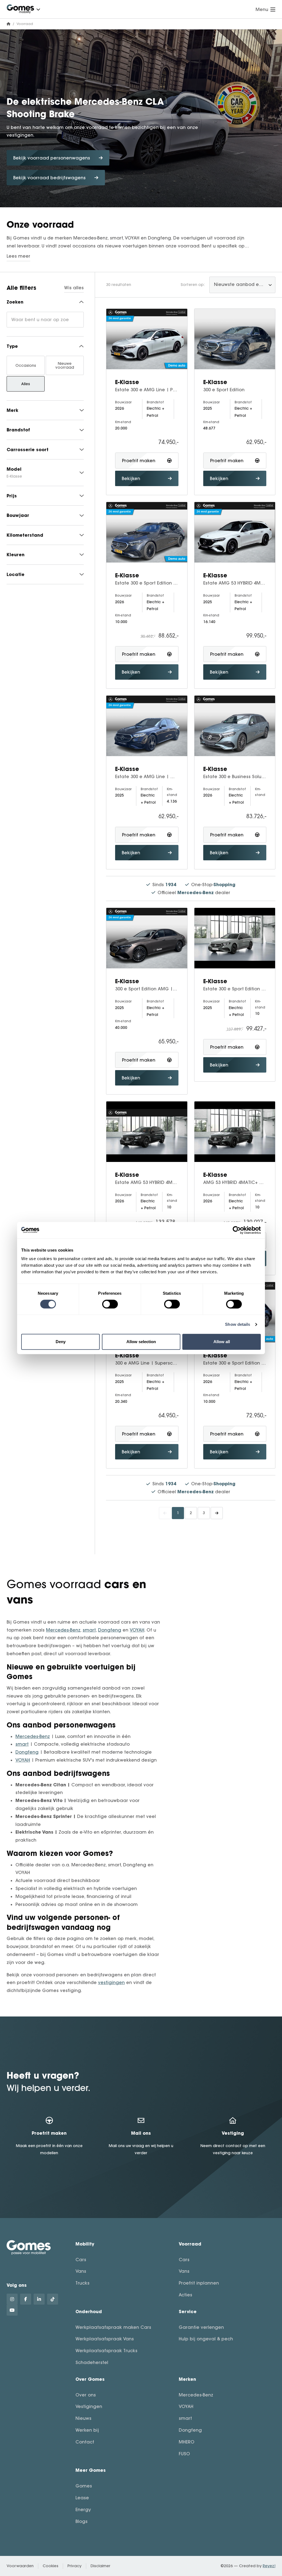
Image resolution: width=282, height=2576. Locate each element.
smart (89, 1630)
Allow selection (141, 1342)
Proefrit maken (139, 461)
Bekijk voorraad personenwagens (52, 158)
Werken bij (87, 2430)
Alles (26, 384)
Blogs (82, 2521)
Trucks (82, 2283)
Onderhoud (89, 2311)
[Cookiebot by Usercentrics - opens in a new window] (237, 1230)
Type (12, 346)
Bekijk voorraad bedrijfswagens (49, 178)
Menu (262, 9)
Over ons (86, 2395)
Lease (82, 2498)
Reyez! (269, 2566)
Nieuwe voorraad (65, 365)
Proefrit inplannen (199, 2283)
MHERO (187, 2442)
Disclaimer (101, 2566)
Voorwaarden (20, 2566)
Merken (187, 2379)
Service (188, 2311)
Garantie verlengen (201, 2327)
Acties (185, 2295)
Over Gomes (90, 2379)
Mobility (85, 2244)
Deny (61, 1342)
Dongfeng (110, 1630)
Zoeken (15, 302)
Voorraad (190, 2244)
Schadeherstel (92, 2362)
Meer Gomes (91, 2470)
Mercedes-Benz (63, 1630)
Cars (81, 2260)
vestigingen (111, 1982)
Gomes (84, 2486)
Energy (83, 2509)
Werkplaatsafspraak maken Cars (113, 2327)
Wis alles (74, 288)
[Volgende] (217, 1513)
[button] (38, 9)
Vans (81, 2271)
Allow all (222, 1342)
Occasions (26, 365)
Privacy (74, 2566)
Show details (238, 1324)
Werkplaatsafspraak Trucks (106, 2351)
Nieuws (83, 2418)
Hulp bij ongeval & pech (206, 2339)
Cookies (51, 2566)
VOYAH (137, 1630)
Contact (85, 2442)
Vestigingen (89, 2406)
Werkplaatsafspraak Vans (105, 2339)
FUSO (184, 2454)
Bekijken (131, 478)
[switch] (110, 1304)
